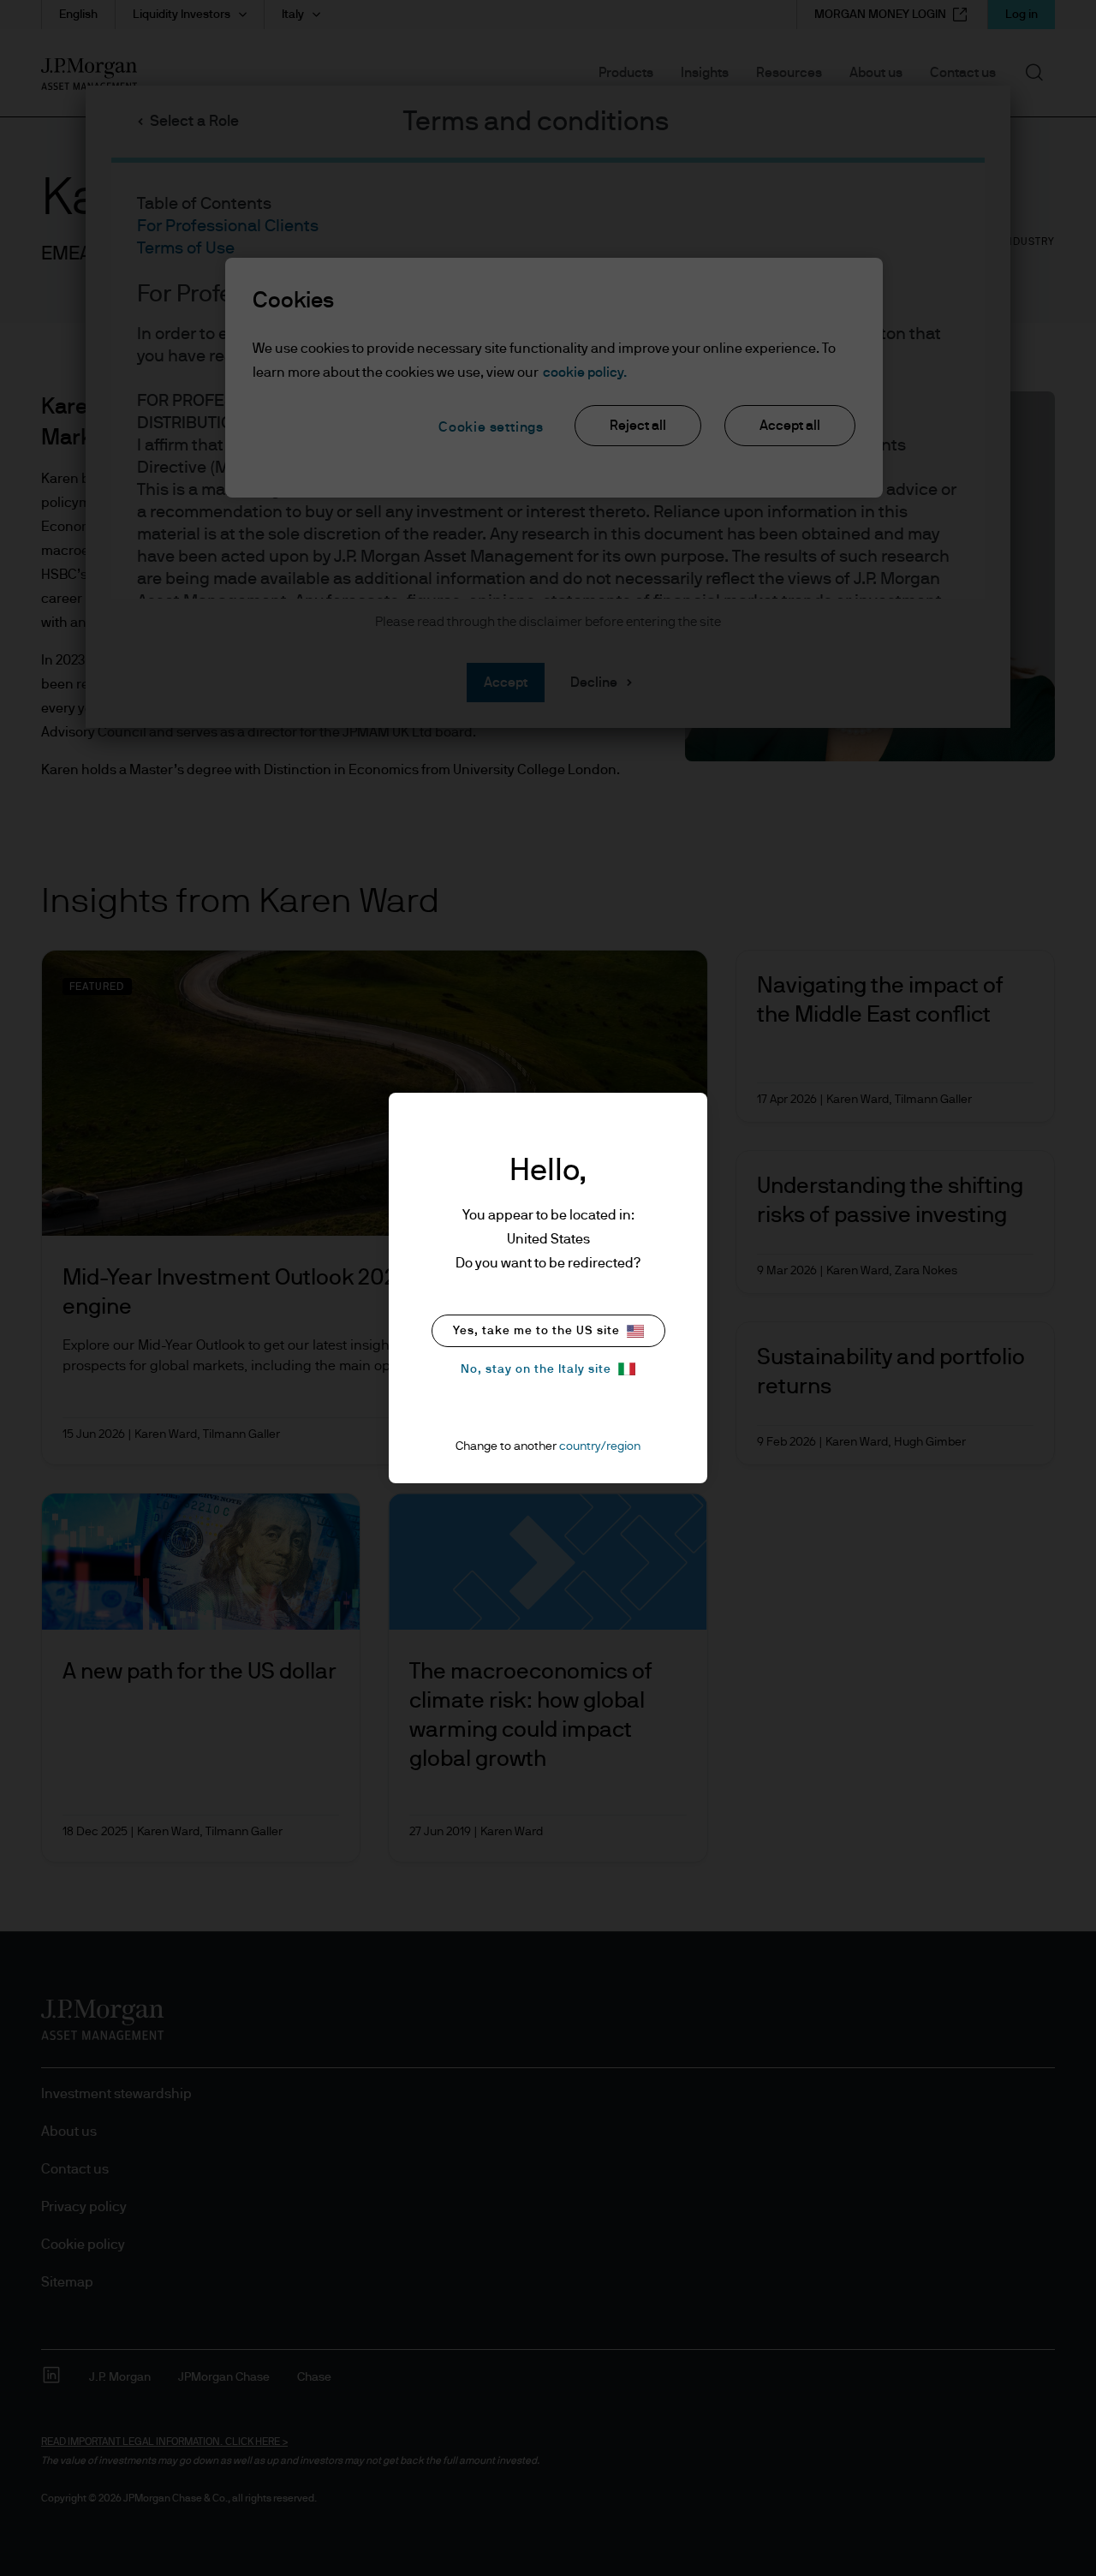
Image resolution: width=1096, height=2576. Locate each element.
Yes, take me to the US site (536, 1331)
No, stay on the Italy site (536, 1369)
